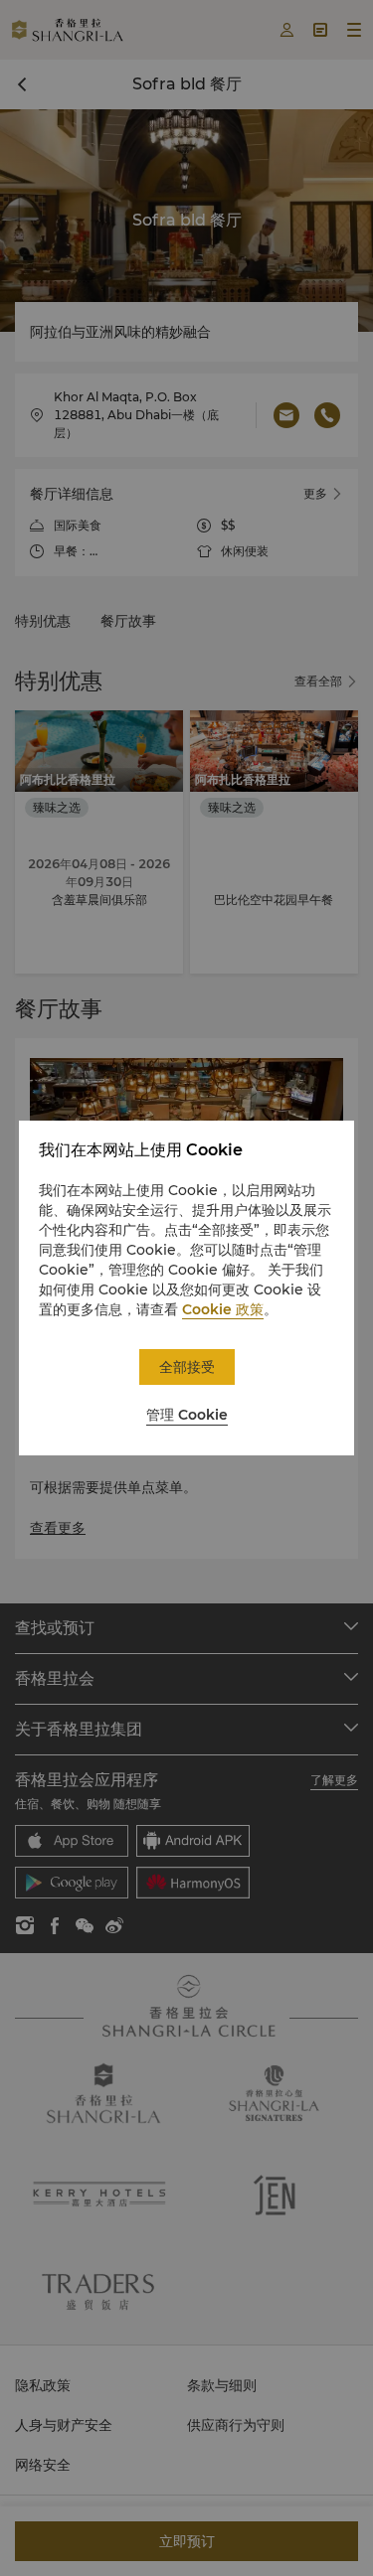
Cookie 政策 (223, 1309)
